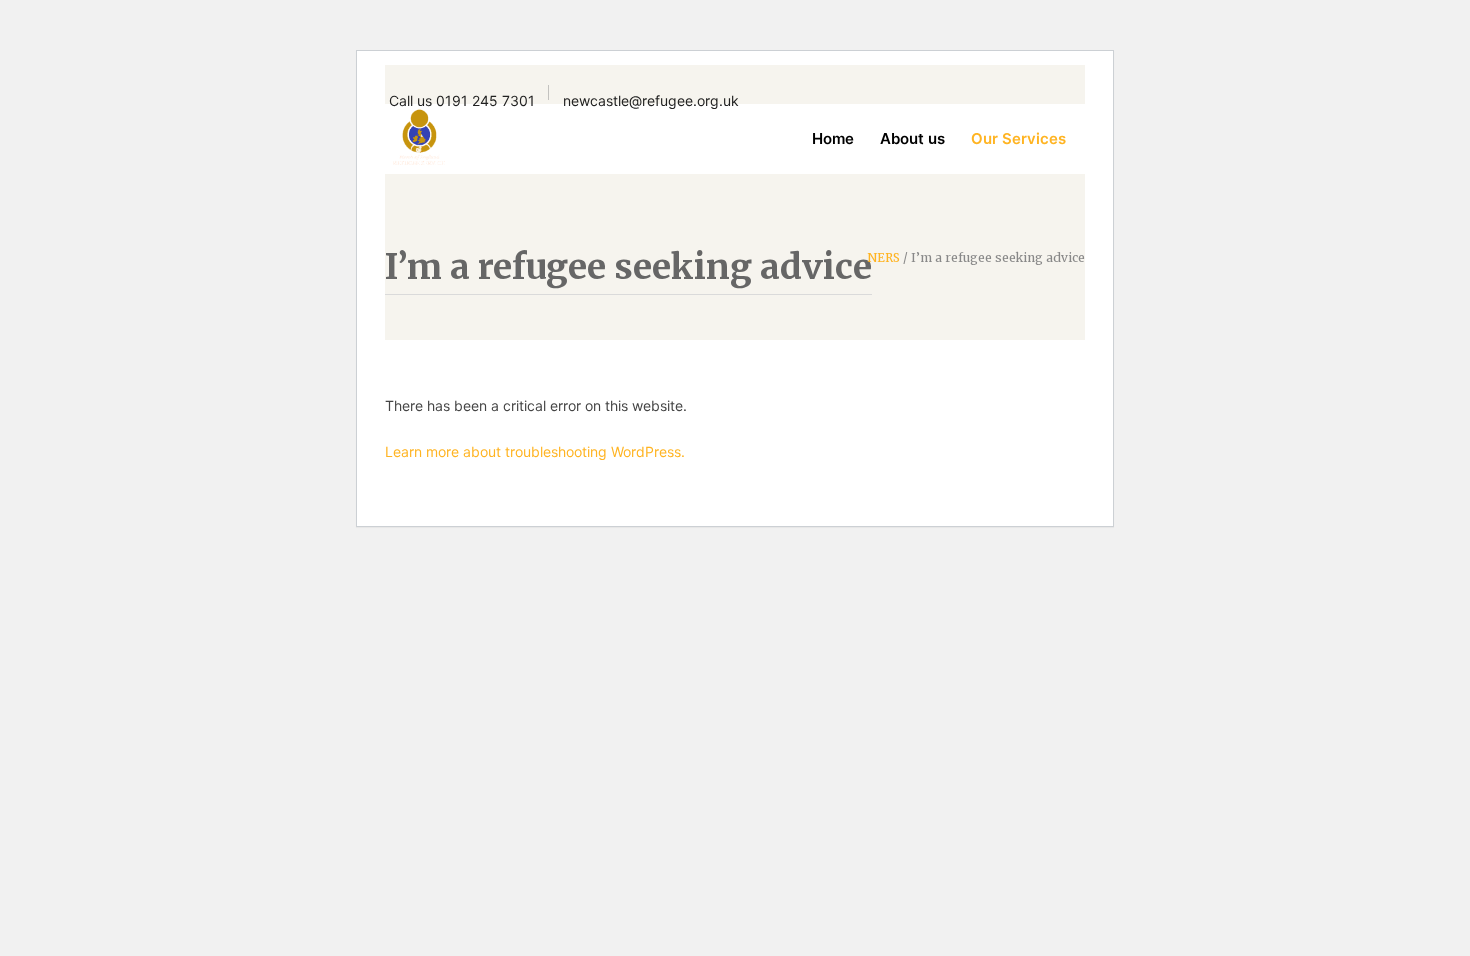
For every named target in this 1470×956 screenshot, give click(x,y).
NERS (883, 258)
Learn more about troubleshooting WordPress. (535, 451)
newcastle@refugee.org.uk (651, 100)
